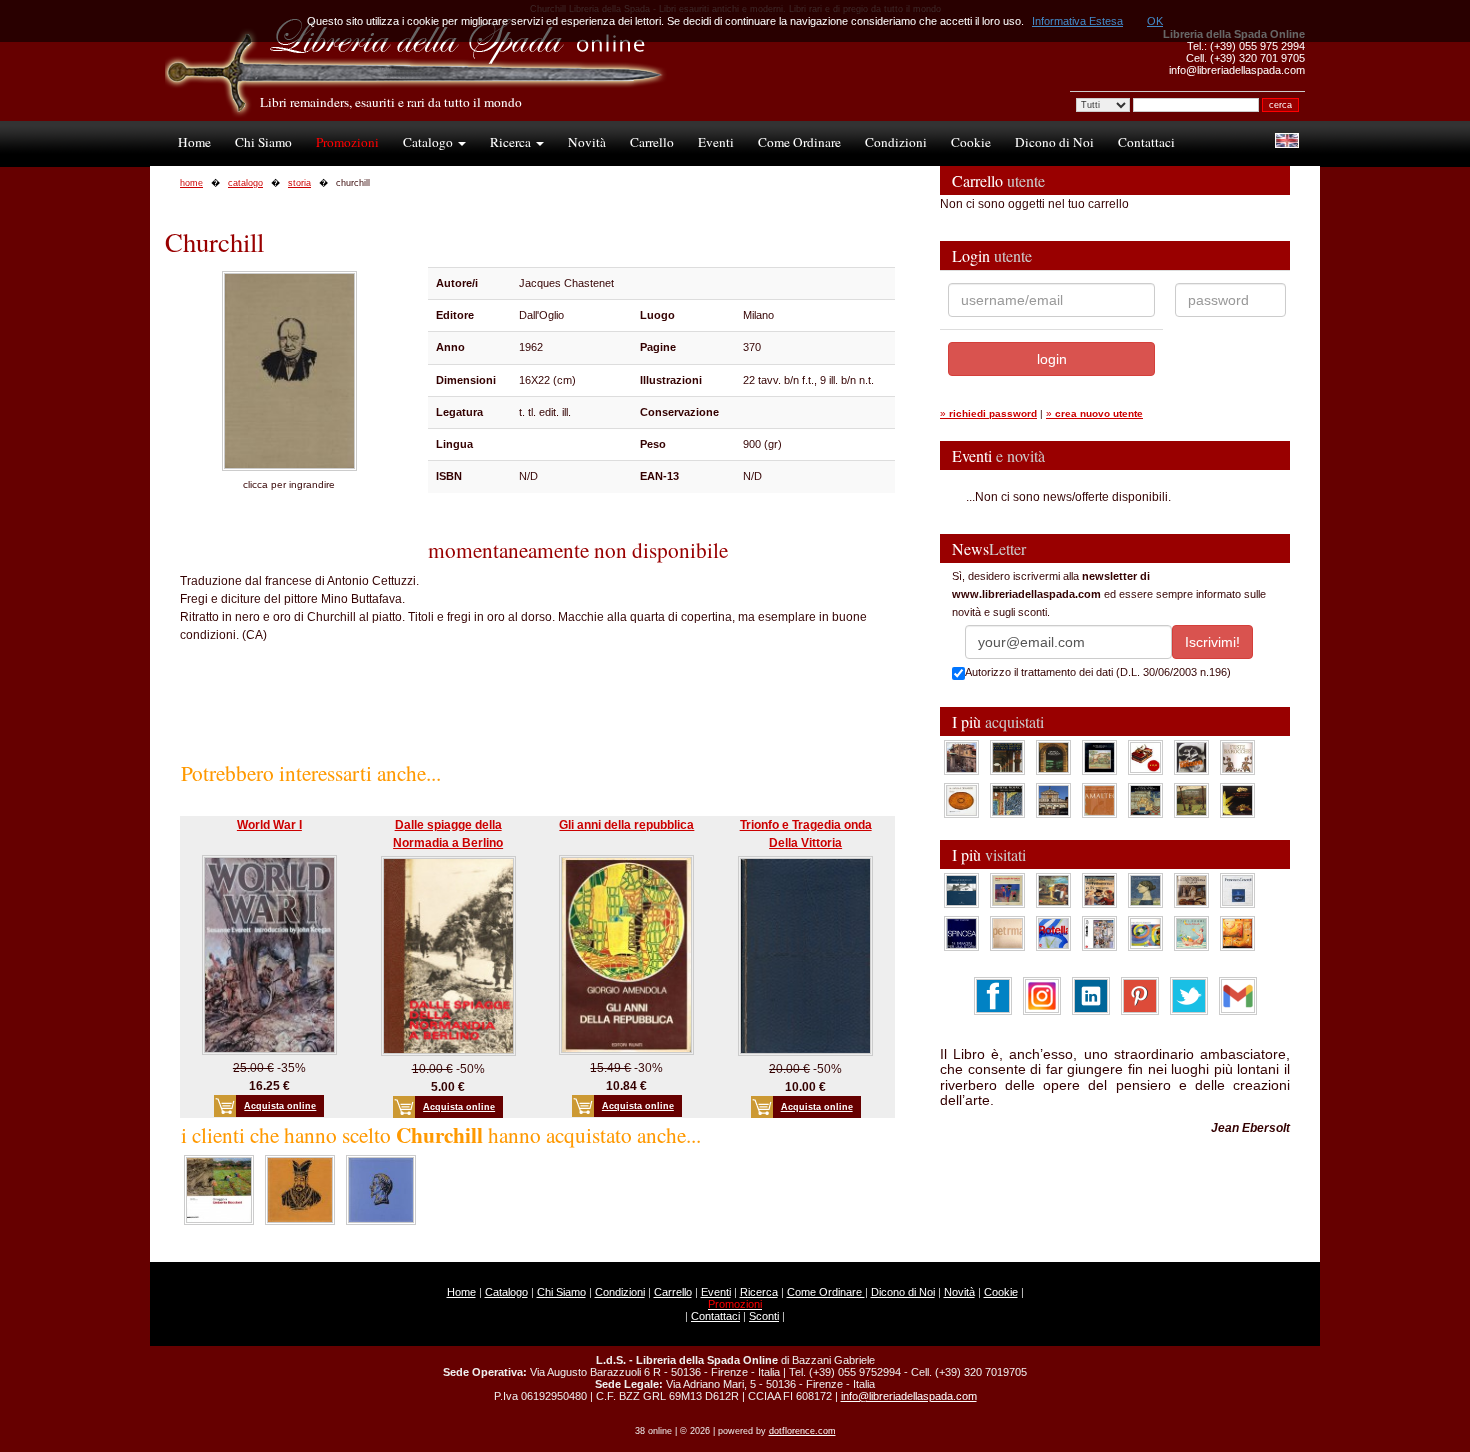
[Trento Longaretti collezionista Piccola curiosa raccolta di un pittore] (1145, 890)
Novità (587, 142)
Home (194, 142)
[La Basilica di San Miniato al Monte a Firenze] (1053, 800)
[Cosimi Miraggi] (1237, 933)
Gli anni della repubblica (626, 825)
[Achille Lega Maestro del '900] (1099, 757)
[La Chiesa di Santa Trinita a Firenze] (961, 757)
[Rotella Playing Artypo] (1053, 933)
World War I (269, 825)
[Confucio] (300, 1189)
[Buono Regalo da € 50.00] (1145, 757)
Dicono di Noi (1054, 142)
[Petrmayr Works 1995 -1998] (1007, 933)
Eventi (716, 142)
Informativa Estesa (1077, 21)
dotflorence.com (802, 1431)
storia (299, 183)
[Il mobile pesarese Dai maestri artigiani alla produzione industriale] (961, 800)
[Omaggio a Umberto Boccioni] (219, 1189)
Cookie (971, 142)
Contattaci (1146, 142)
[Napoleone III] (381, 1189)
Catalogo (429, 142)
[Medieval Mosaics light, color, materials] (1007, 800)
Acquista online (280, 1106)
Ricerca (512, 142)
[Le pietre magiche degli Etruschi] (1237, 800)
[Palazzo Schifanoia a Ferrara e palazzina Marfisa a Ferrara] (1099, 890)
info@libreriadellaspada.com (909, 1396)
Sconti (764, 1316)
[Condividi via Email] (1238, 995)
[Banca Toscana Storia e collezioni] (1053, 757)
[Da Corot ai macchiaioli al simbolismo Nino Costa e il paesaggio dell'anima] (1053, 890)
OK (1155, 21)
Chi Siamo (263, 142)
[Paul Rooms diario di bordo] (1191, 933)
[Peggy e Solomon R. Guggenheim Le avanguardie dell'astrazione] (1145, 933)
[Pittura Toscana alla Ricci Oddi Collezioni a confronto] (1191, 800)
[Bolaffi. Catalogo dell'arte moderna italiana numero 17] (1191, 890)
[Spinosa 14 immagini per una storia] (961, 933)
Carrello (652, 142)
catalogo (245, 183)
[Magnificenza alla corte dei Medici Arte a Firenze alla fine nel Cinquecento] (1145, 800)
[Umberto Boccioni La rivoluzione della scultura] (1191, 757)
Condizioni (896, 142)
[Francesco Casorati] (1237, 890)
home (191, 183)
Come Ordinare (799, 142)
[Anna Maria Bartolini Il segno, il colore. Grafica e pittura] (961, 890)
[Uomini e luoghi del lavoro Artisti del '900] (1007, 890)
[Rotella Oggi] (1099, 933)
